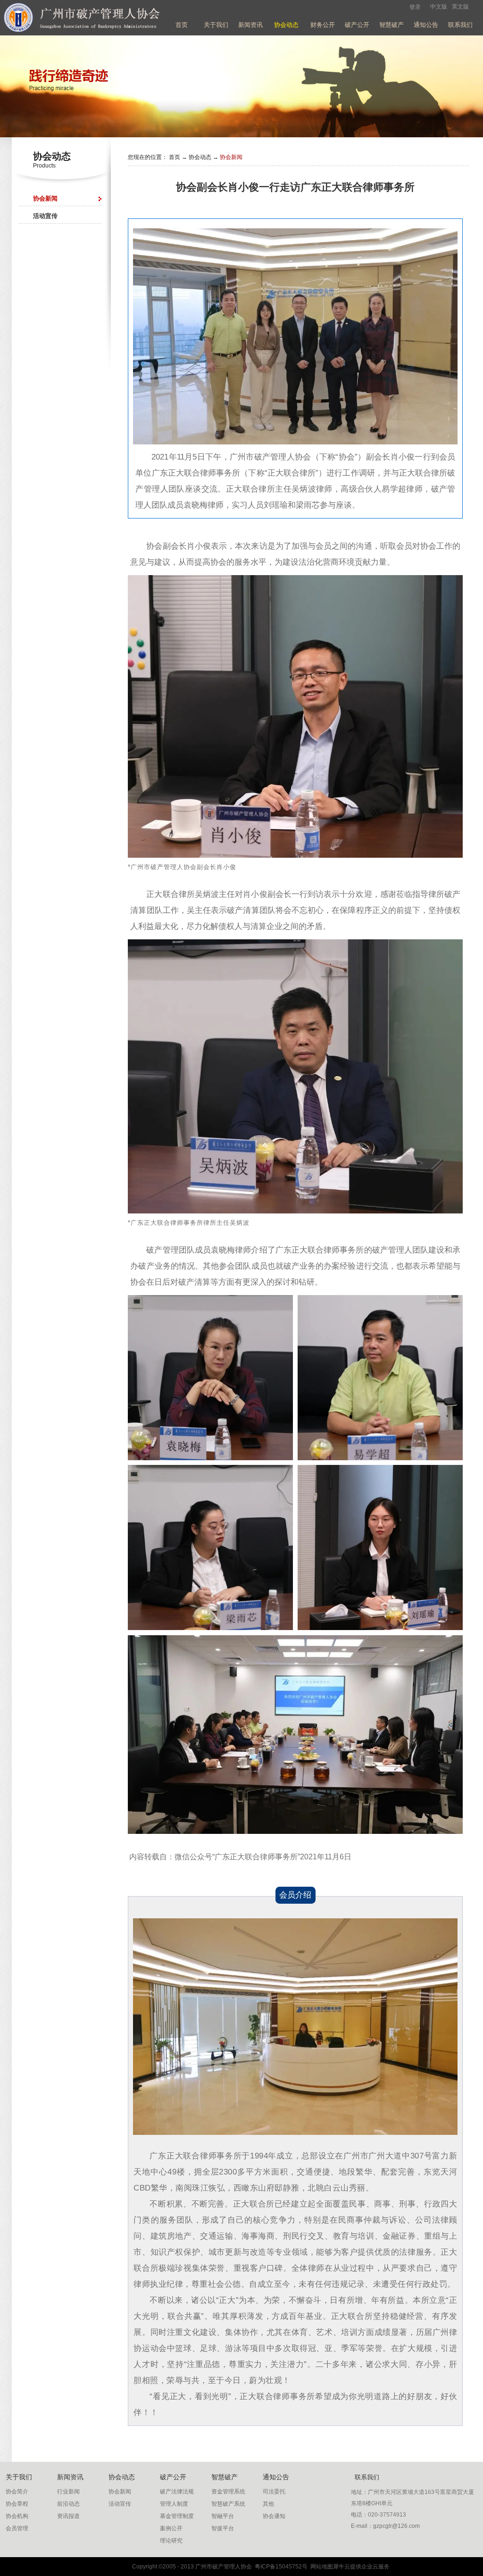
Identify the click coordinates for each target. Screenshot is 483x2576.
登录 (415, 7)
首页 (182, 25)
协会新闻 (231, 157)
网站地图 (320, 2567)
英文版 (460, 7)
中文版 (439, 7)
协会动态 (200, 157)
